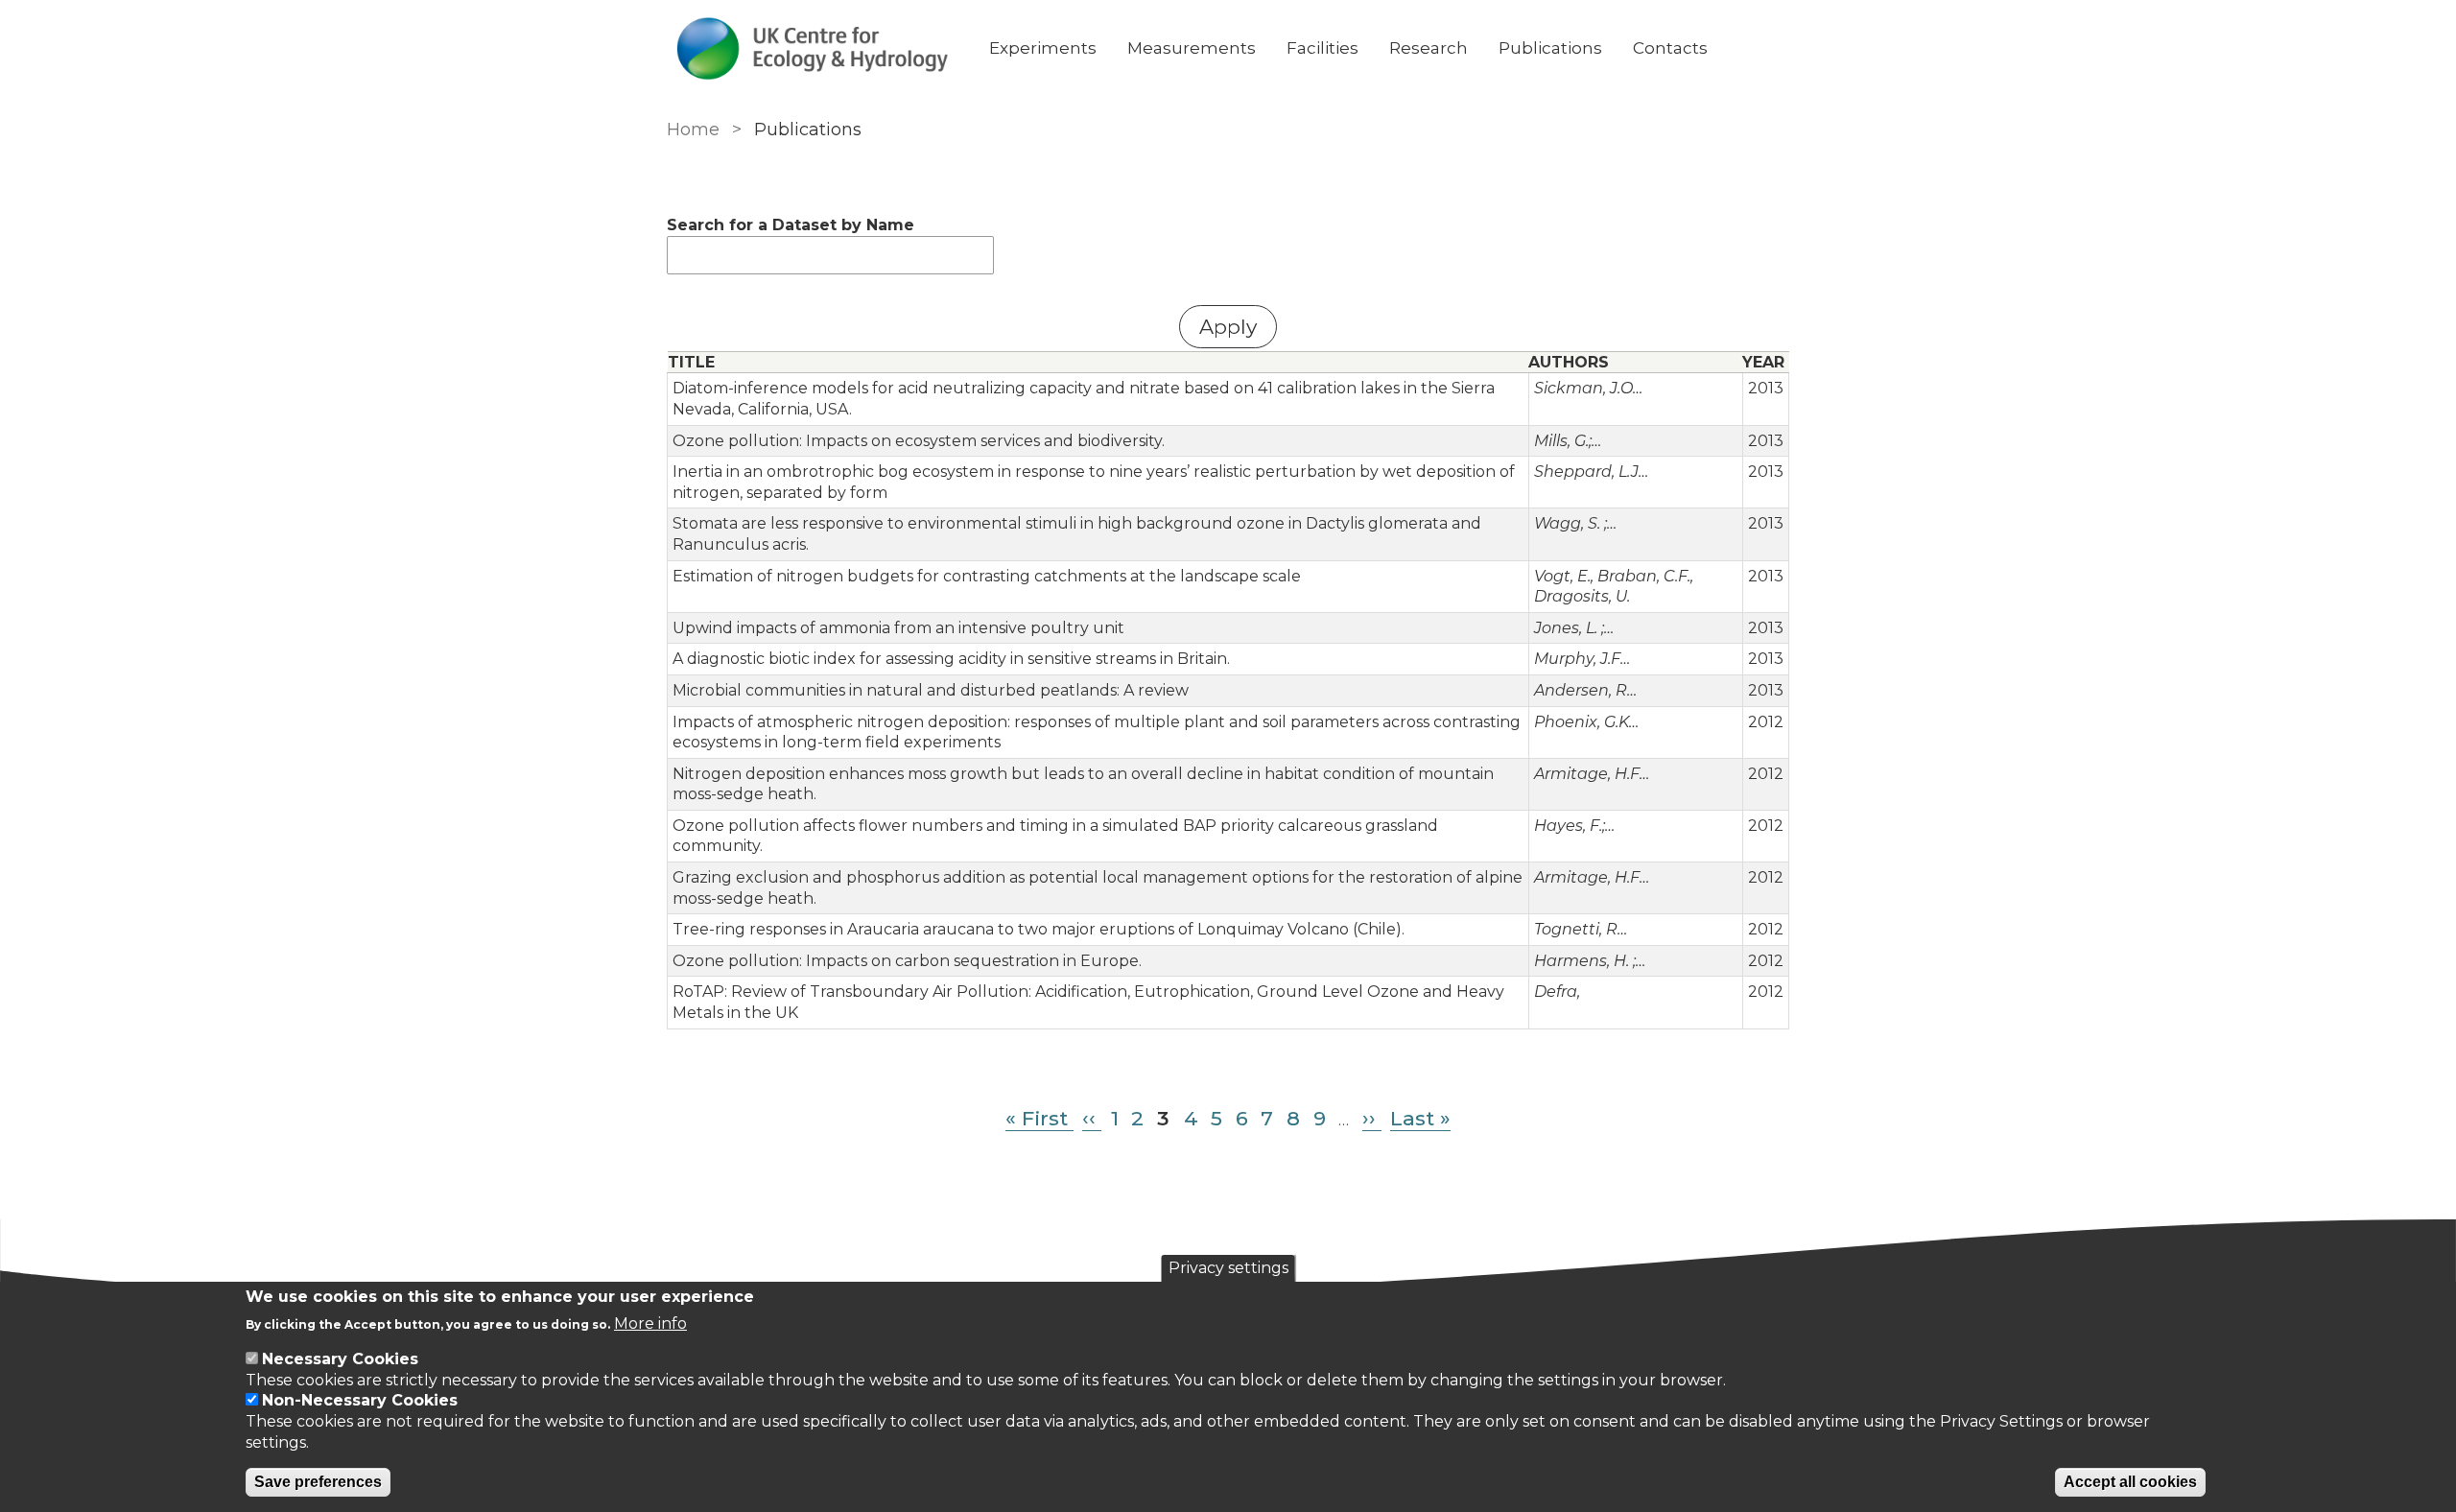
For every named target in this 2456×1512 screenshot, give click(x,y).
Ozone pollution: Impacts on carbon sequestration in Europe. (907, 961)
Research (1429, 48)
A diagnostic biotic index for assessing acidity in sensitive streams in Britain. (951, 659)
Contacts (1670, 48)
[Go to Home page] (813, 48)
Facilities (1322, 48)
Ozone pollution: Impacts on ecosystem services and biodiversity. (919, 441)
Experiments (1043, 48)
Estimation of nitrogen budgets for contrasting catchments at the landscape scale (987, 576)
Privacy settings (1228, 1268)
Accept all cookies (2130, 1482)
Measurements (1192, 48)
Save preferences (318, 1482)
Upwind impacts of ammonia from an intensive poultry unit (898, 628)
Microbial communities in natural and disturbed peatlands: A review (931, 690)
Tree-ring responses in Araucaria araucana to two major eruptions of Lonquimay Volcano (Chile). (1039, 929)
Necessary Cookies (340, 1359)
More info (650, 1323)
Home (693, 130)
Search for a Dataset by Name (791, 225)
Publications (1550, 48)
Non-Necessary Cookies (360, 1400)
